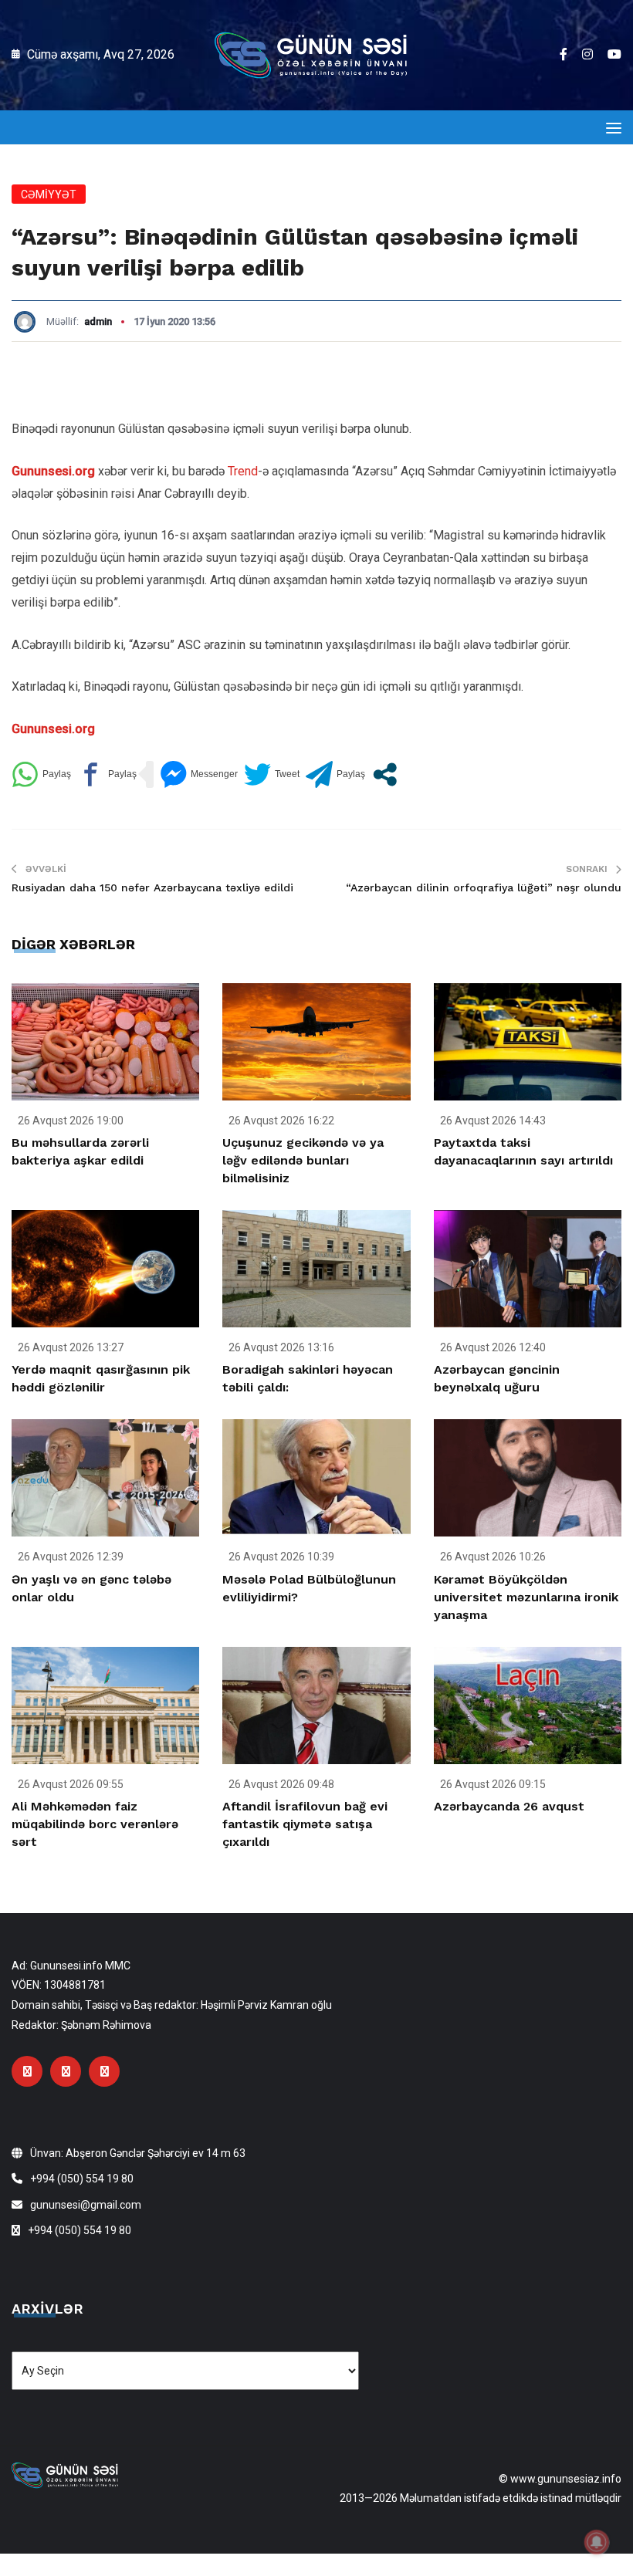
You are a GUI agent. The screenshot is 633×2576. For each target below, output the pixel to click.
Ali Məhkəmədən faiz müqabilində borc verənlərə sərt (95, 1824)
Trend (243, 471)
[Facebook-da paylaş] (107, 774)
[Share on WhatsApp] (41, 774)
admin (98, 321)
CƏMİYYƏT (49, 194)
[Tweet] (272, 774)
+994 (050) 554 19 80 (82, 2179)
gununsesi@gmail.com (86, 2205)
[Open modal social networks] (385, 774)
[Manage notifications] (597, 2542)
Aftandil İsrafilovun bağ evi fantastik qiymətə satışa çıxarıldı (305, 1824)
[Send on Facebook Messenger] (199, 774)
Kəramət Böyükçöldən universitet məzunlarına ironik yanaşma (526, 1597)
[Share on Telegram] (335, 774)
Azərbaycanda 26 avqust (509, 1806)
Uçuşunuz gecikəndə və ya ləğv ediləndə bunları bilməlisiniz (303, 1160)
